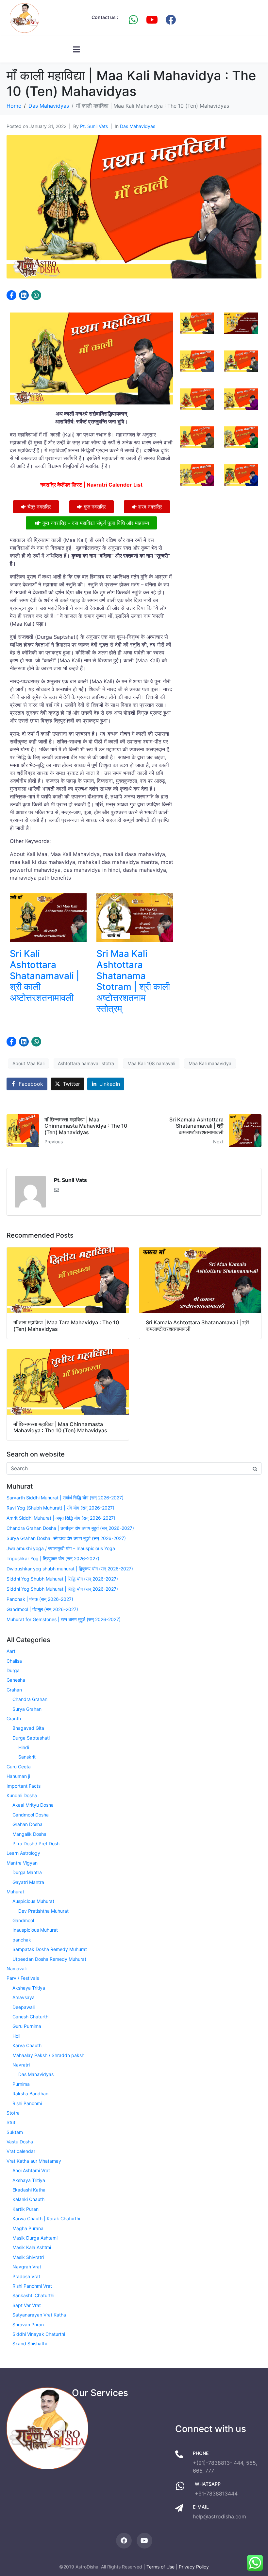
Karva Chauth (27, 2045)
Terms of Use (160, 2567)
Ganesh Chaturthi (31, 2017)
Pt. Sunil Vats (94, 126)
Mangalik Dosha (29, 1834)
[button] (11, 295)
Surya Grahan (27, 1709)
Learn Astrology (23, 1853)
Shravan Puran (28, 2325)
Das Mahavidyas (138, 126)
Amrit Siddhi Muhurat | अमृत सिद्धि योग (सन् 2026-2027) (61, 1518)
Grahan (14, 1690)
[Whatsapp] (133, 20)
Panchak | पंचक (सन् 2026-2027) (40, 1599)
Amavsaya (24, 1997)
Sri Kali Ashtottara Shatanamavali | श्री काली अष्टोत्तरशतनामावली (45, 975)
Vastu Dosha (20, 2142)
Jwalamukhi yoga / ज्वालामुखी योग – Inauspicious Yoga (61, 1548)
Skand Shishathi (30, 2343)
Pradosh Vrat (26, 2276)
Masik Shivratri (28, 2257)
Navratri (21, 2065)
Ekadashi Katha (29, 2190)
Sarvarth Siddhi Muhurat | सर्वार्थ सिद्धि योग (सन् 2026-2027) (65, 1498)
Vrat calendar (21, 2151)
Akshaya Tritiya (29, 1988)
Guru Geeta (19, 1767)
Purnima (21, 2084)
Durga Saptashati (31, 1738)
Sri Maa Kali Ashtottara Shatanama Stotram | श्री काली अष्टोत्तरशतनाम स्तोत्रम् (133, 981)
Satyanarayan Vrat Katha (39, 2315)
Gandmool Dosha (31, 1815)
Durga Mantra (27, 1872)
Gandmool (23, 1920)
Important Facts (24, 1786)
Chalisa (14, 1661)
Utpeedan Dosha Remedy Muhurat (49, 1959)
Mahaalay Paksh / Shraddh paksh (48, 2055)
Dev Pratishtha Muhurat (43, 1911)
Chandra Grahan (30, 1699)
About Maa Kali (28, 1063)
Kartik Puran (25, 2209)
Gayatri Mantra (28, 1882)
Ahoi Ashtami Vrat (31, 2170)
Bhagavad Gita (28, 1728)
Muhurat (15, 1892)
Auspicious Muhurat (33, 1901)
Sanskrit (27, 1757)
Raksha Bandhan (30, 2093)
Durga (13, 1670)
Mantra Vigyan (22, 1863)
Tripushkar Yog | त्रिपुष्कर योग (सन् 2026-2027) (53, 1558)
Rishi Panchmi (27, 2103)
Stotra (13, 2113)
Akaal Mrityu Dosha (33, 1805)
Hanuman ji (18, 1776)
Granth (14, 1718)
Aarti (11, 1651)
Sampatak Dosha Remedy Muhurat (50, 1949)
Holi (16, 2036)
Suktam (15, 2132)
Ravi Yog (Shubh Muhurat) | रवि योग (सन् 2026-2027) (60, 1508)
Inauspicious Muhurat (35, 1930)
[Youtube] (152, 20)
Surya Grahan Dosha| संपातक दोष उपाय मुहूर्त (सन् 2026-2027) (66, 1538)
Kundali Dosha (22, 1795)
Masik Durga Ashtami (35, 2238)
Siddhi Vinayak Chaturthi (39, 2334)
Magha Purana (28, 2228)
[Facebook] (171, 20)
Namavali (17, 1968)
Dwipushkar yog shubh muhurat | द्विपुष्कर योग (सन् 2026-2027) (70, 1569)
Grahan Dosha (27, 1824)
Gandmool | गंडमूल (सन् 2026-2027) (42, 1609)
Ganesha (16, 1680)
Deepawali (24, 2007)
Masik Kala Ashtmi (32, 2247)
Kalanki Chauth (28, 2199)
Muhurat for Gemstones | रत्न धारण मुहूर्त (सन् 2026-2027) (64, 1619)
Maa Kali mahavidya (210, 1063)
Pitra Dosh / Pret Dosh (36, 1843)
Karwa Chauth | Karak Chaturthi (46, 2218)
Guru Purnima (27, 2026)
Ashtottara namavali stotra (86, 1063)
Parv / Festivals (23, 1978)
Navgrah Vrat (27, 2267)
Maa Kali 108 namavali (151, 1063)
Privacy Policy (194, 2567)
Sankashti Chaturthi (33, 2295)
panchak (22, 1940)
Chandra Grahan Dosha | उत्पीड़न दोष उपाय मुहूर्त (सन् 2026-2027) (70, 1528)
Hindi (24, 1747)
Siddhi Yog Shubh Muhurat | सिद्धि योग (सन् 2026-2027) (62, 1579)
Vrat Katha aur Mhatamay (34, 2161)
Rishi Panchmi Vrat (32, 2286)
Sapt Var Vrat (27, 2305)
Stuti (11, 2122)
